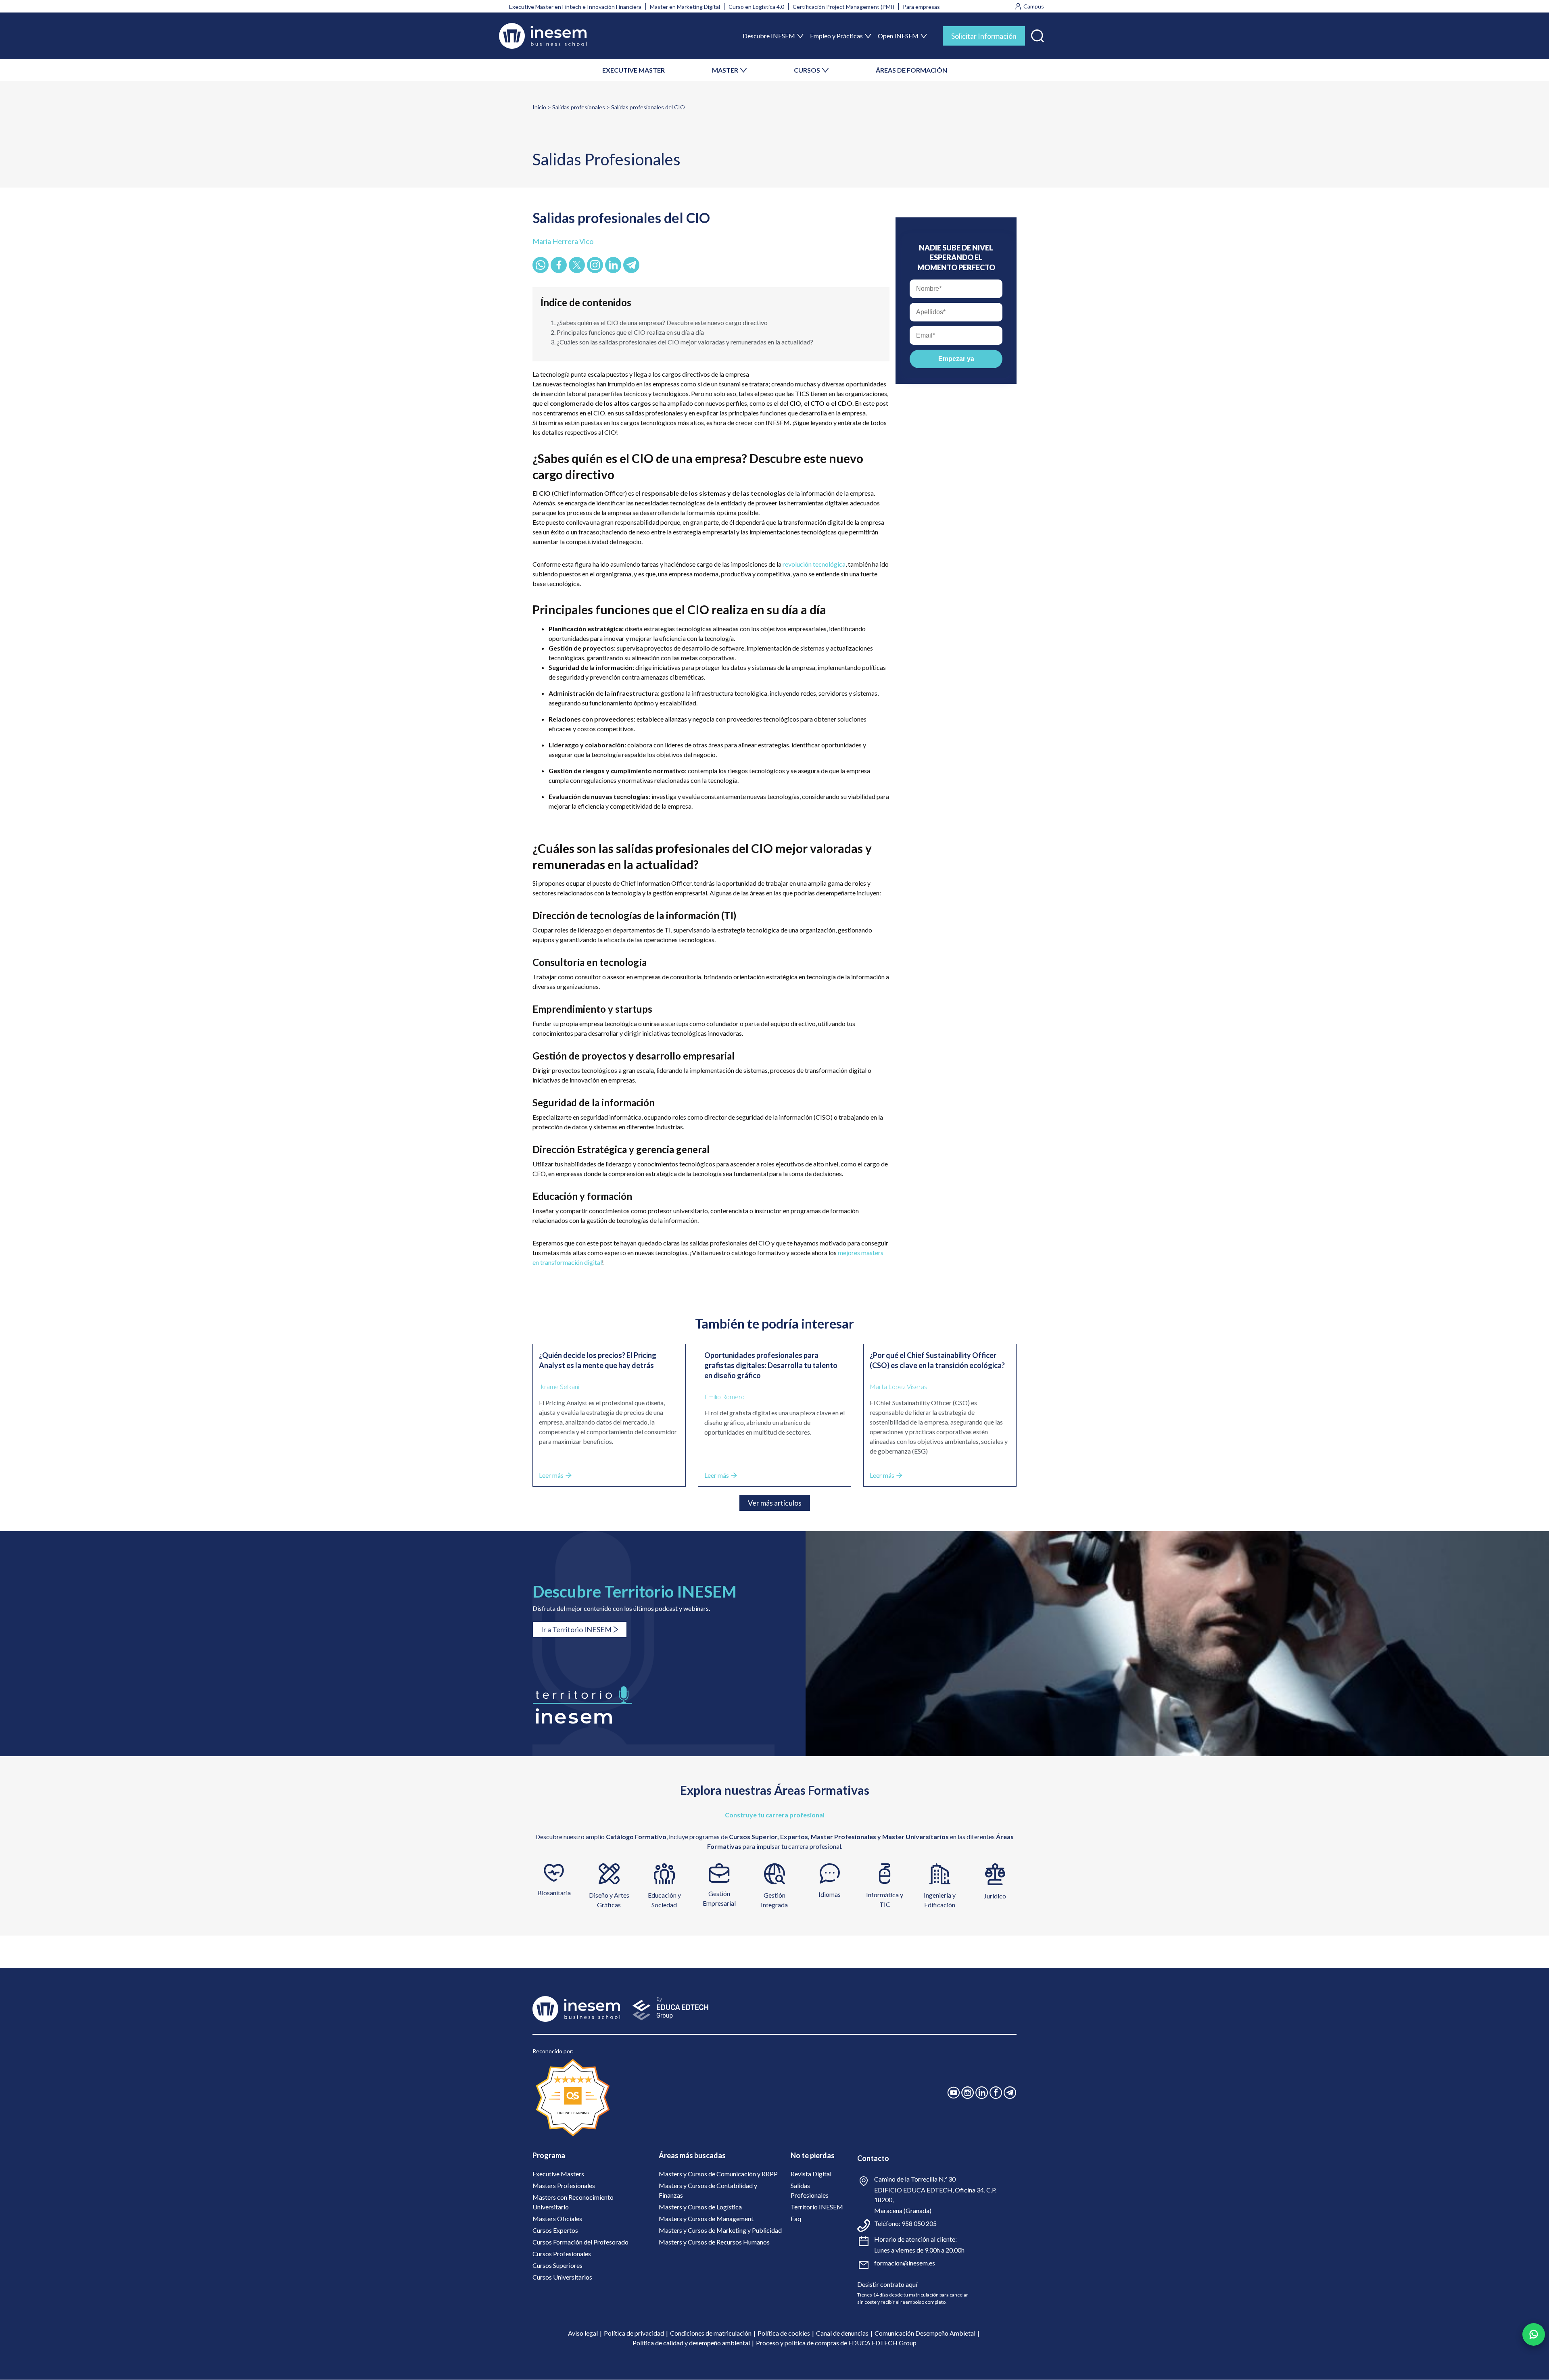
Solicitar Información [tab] (984, 36)
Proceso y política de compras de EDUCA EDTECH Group (836, 2343)
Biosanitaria (554, 1893)
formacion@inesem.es (905, 2263)
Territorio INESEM (817, 2207)
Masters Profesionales (564, 2185)
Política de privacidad (634, 2333)
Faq (796, 2218)
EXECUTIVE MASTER (634, 70)
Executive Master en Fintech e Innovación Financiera (575, 7)
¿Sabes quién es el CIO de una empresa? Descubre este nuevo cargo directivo (662, 322)
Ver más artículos (775, 1503)
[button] (1038, 34)
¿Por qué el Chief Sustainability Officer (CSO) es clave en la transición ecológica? (937, 1360)
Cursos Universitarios (562, 2277)
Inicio (539, 107)
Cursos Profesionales (562, 2254)
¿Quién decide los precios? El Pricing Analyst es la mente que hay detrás (598, 1360)
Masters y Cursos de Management (706, 2218)
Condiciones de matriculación (711, 2333)
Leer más (551, 1475)
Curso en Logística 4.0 (756, 7)
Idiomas (830, 1894)
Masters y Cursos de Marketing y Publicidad (720, 2230)
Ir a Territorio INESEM (576, 1629)
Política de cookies (784, 2333)
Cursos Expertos (555, 2230)
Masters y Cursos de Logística (700, 2207)
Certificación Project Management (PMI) (843, 7)
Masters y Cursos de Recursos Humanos (714, 2242)
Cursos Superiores (557, 2265)
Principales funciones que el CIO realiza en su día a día (630, 332)
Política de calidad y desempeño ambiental (691, 2343)
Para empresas (921, 7)
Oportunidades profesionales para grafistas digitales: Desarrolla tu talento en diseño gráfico (771, 1365)
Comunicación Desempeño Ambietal (925, 2333)
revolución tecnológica (814, 564)
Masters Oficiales (557, 2218)
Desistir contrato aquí (887, 2284)
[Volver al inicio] (543, 36)
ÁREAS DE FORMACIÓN (911, 70)
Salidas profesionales (579, 107)
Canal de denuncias (842, 2333)
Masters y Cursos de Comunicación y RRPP (718, 2174)
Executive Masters (558, 2174)
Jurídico (995, 1896)
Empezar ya (956, 359)
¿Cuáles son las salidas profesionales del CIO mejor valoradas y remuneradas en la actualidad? (685, 342)
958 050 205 (919, 2223)
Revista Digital (811, 2174)
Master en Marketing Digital (685, 7)
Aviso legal (583, 2333)
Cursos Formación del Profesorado (580, 2242)
